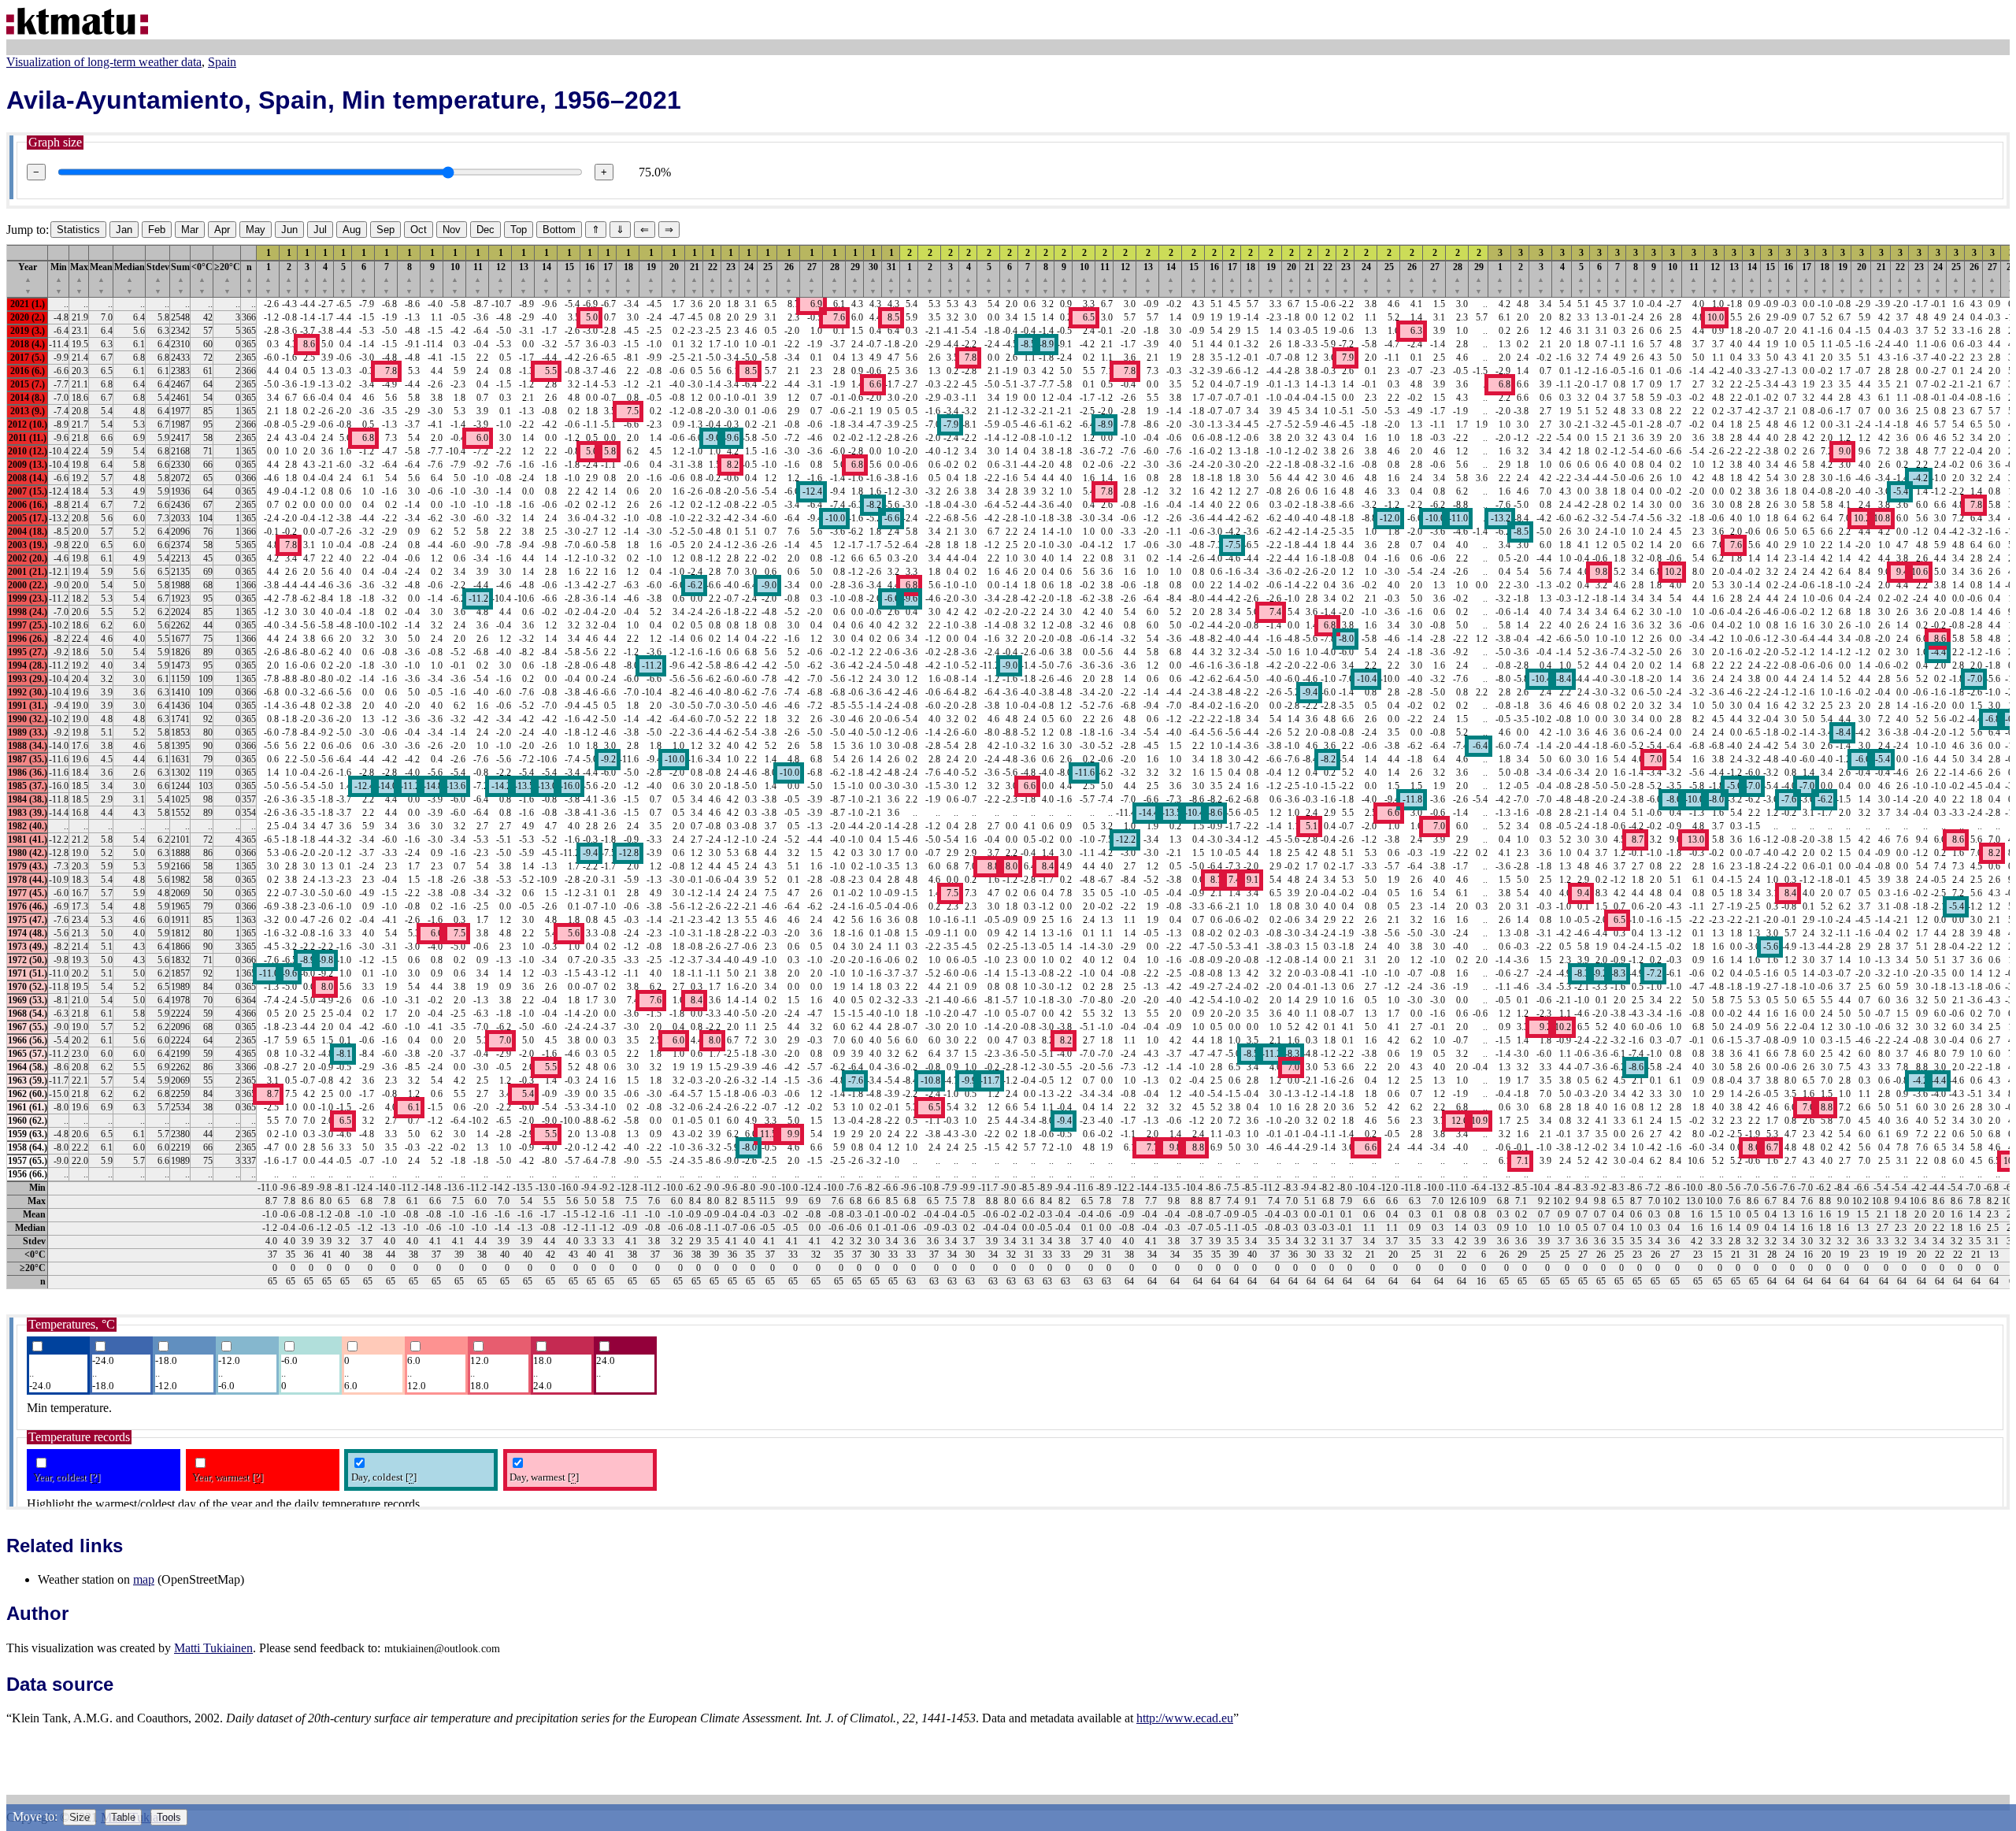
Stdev (158, 278)
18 (628, 278)
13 (524, 278)
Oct (419, 230)
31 (891, 278)
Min (59, 278)
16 (590, 278)
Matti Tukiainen (213, 1648)
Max (79, 278)
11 (478, 278)
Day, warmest (544, 1477)
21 (695, 278)
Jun (289, 230)
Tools (169, 1817)
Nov (452, 230)
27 (812, 278)
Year (28, 278)
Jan (124, 230)
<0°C (202, 278)
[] (94, 1477)
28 (835, 278)
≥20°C (227, 278)
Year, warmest (228, 1477)
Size (80, 1817)
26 (789, 278)
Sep (385, 230)
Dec (485, 230)
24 (749, 278)
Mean (101, 278)
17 (608, 278)
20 (674, 278)
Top (519, 230)
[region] (1008, 767)
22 (713, 278)
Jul (320, 230)
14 (547, 278)
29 (855, 278)
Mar (190, 230)
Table (123, 1817)
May (256, 230)
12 (501, 278)
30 (873, 278)
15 (569, 278)
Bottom (559, 230)
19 (651, 278)
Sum (180, 278)
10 (455, 278)
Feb (157, 230)
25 (768, 278)
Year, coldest (67, 1477)
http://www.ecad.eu (1185, 1718)
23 (731, 278)
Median (130, 278)
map (144, 1579)
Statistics (78, 230)
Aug (352, 230)
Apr (222, 230)
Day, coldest (384, 1477)
